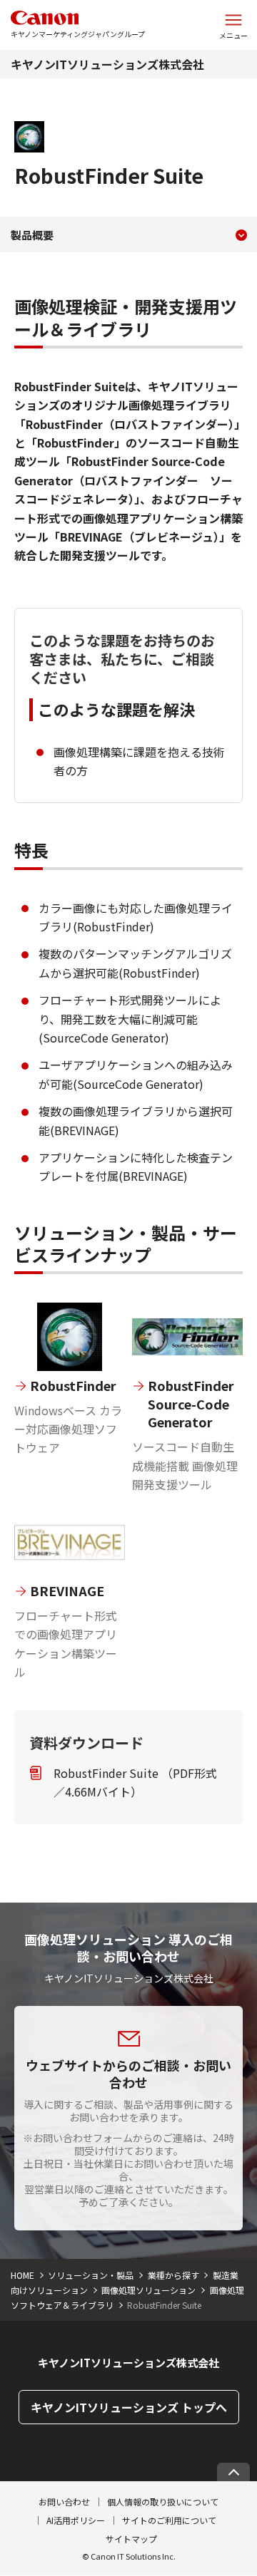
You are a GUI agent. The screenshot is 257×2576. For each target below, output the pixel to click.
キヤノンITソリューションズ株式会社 (107, 64)
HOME (22, 2275)
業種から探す (173, 2275)
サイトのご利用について (169, 2520)
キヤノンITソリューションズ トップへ (129, 2407)
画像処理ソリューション (148, 2290)
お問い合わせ (64, 2502)
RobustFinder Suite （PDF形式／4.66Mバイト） (135, 1782)
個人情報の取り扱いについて (163, 2502)
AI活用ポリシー (76, 2520)
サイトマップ (131, 2539)
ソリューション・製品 (91, 2275)
